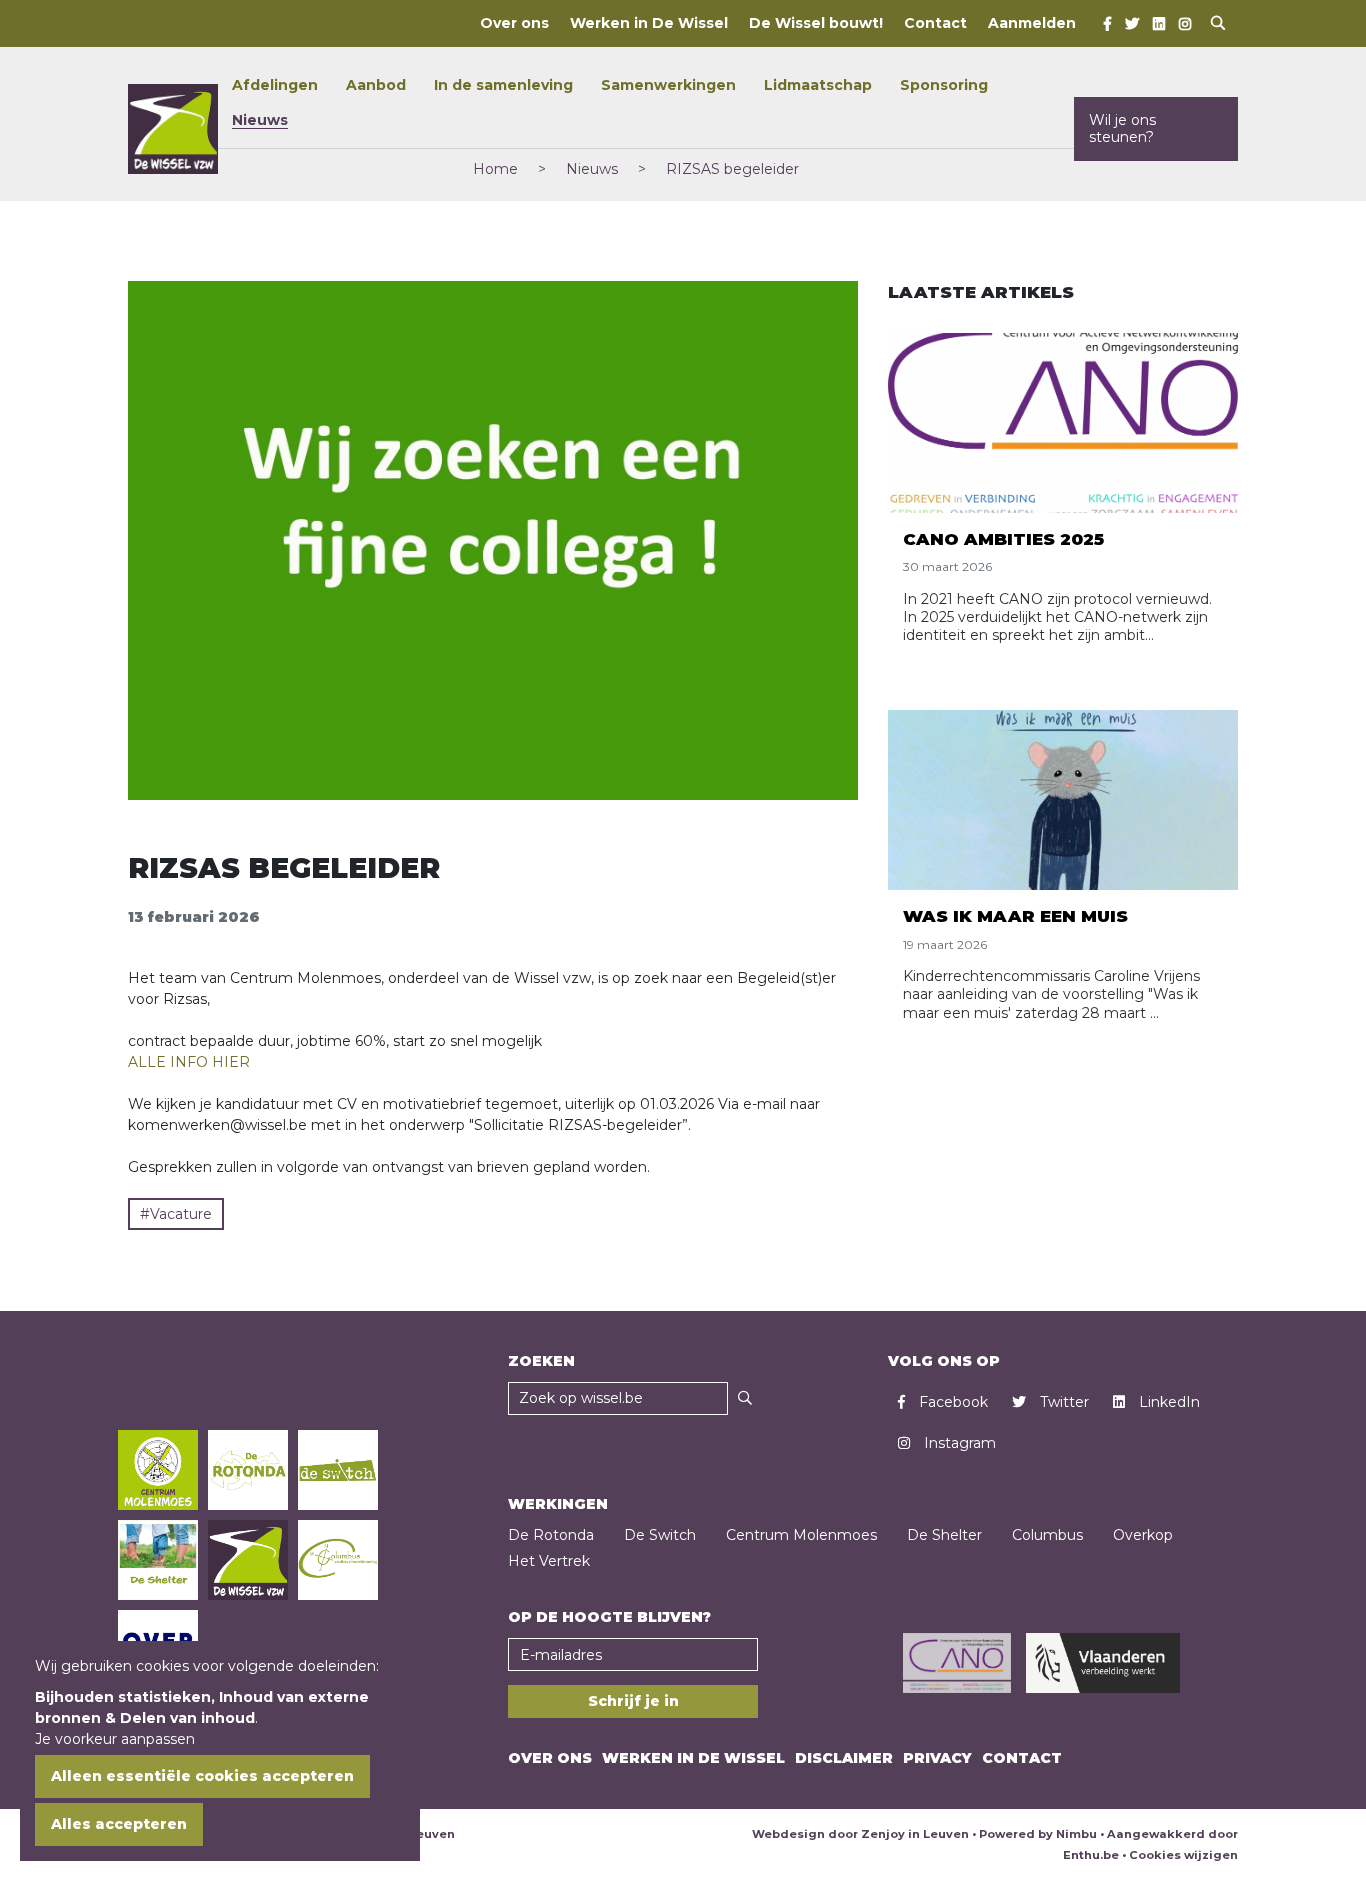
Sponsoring (944, 85)
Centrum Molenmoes (801, 1535)
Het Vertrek (549, 1561)
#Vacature (176, 1214)
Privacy (937, 1758)
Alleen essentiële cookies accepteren (202, 1776)
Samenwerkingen (668, 85)
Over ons (514, 23)
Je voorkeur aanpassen (115, 1739)
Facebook (951, 1402)
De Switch (660, 1535)
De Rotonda (551, 1535)
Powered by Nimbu (1038, 1834)
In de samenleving (503, 85)
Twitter (1062, 1402)
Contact (935, 23)
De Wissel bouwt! (816, 23)
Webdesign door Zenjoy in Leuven (860, 1834)
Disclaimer (844, 1758)
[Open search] (1218, 23)
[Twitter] (1132, 24)
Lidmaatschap (818, 85)
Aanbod (376, 85)
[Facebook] (1107, 24)
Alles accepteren (119, 1824)
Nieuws (260, 120)
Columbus (1047, 1535)
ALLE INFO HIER (189, 1062)
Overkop (1143, 1535)
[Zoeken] (745, 1398)
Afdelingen (275, 85)
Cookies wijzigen (1183, 1855)
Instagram (958, 1443)
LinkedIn (1167, 1402)
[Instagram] (1185, 24)
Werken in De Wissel (649, 23)
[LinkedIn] (1159, 24)
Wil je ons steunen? (1122, 128)
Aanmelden (1032, 23)
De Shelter (944, 1535)
